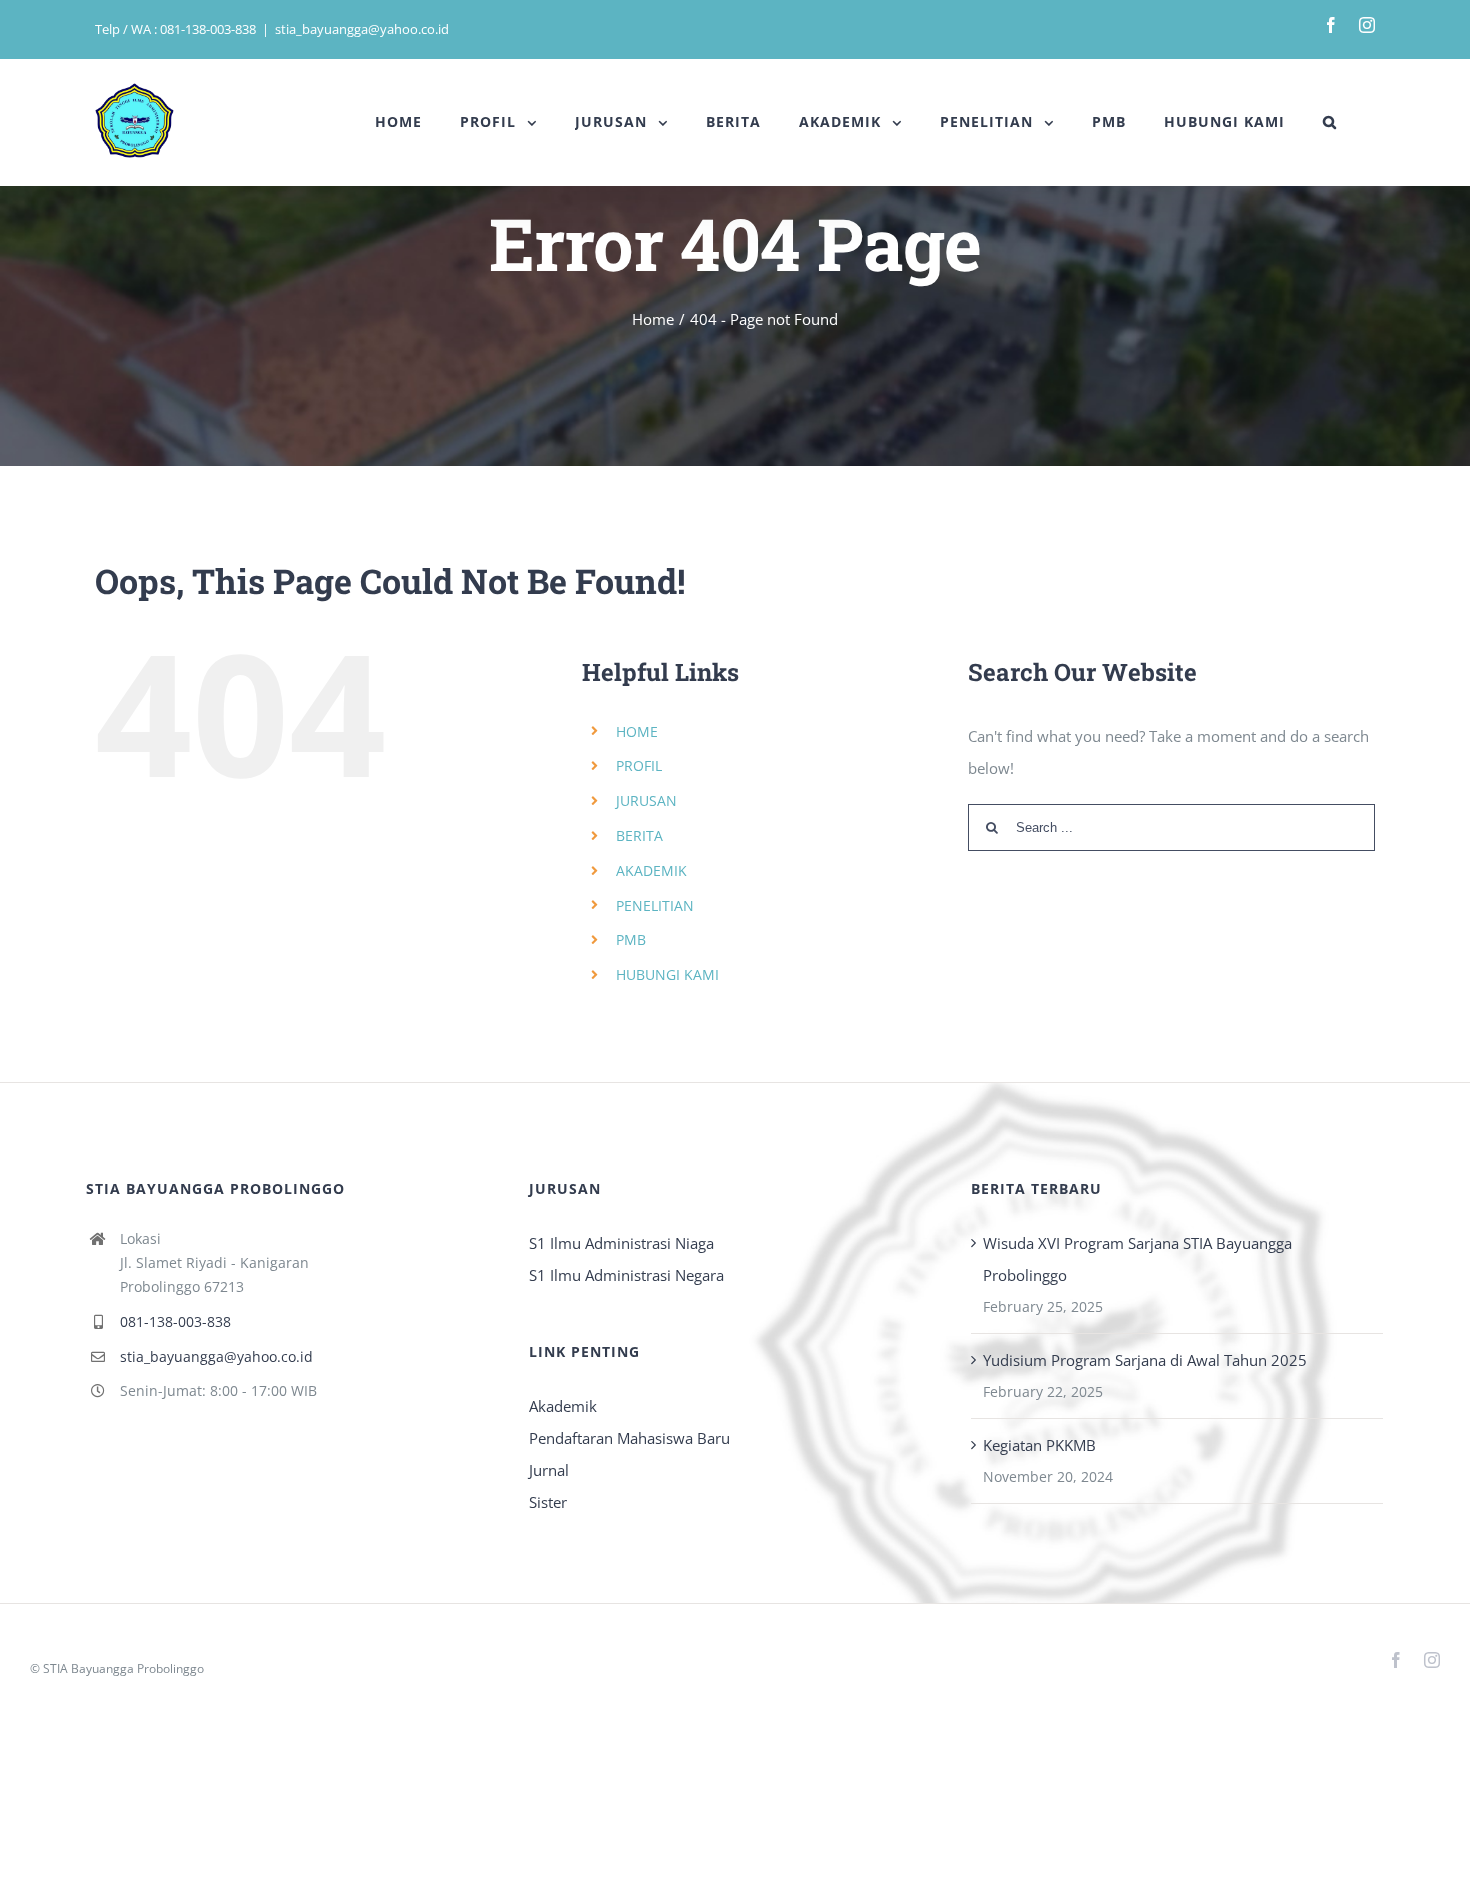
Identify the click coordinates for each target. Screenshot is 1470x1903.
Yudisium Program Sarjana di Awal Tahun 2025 (1145, 1360)
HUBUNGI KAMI (667, 974)
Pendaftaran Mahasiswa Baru (629, 1438)
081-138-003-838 (175, 1321)
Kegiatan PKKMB (1039, 1445)
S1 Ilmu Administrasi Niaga (621, 1243)
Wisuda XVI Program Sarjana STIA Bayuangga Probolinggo (1137, 1259)
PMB (631, 939)
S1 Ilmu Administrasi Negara (626, 1275)
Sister (548, 1502)
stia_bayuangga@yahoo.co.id (362, 29)
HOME (637, 731)
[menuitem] (398, 122)
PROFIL (639, 765)
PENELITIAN (655, 905)
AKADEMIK (651, 870)
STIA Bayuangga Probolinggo (123, 1668)
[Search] (1330, 122)
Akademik (563, 1406)
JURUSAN (646, 800)
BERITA (639, 835)
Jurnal (549, 1470)
